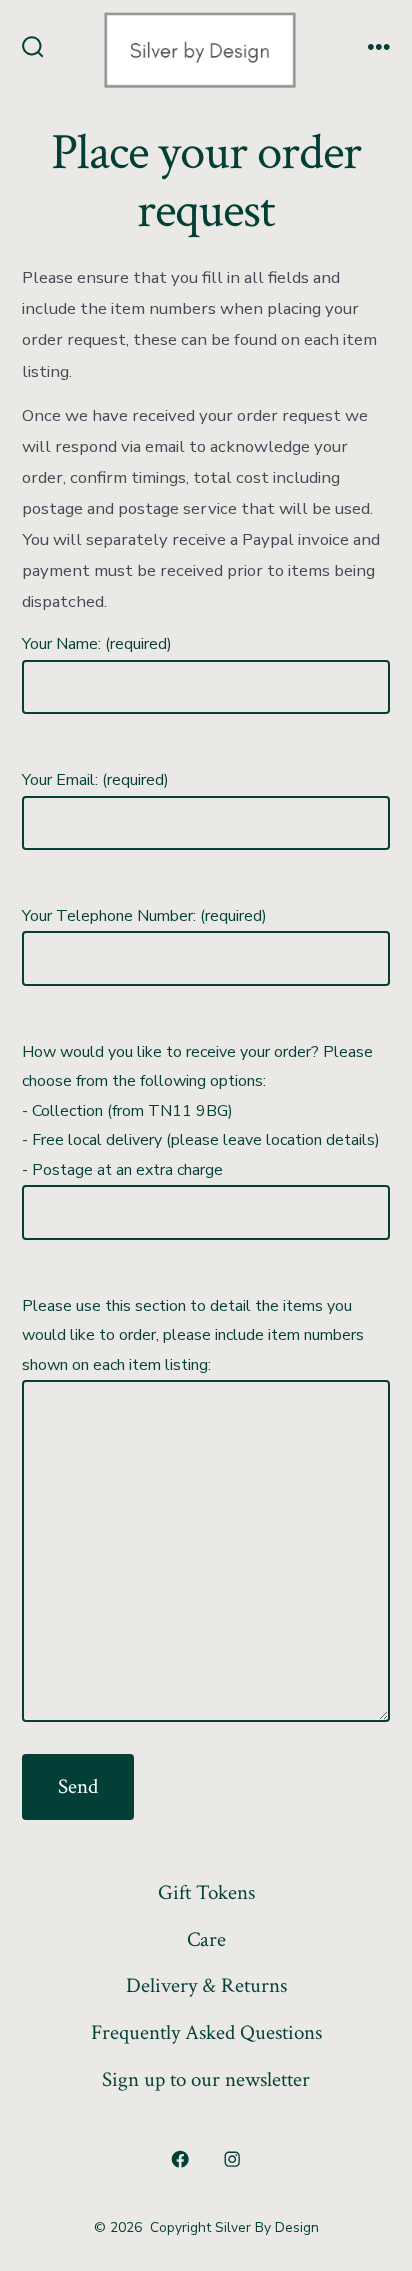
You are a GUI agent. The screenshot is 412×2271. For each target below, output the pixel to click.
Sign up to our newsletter (206, 2079)
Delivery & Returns (206, 1985)
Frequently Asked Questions (206, 2032)
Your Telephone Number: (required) (144, 916)
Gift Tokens (206, 1892)
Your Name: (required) (97, 644)
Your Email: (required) (95, 780)
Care (206, 1939)
